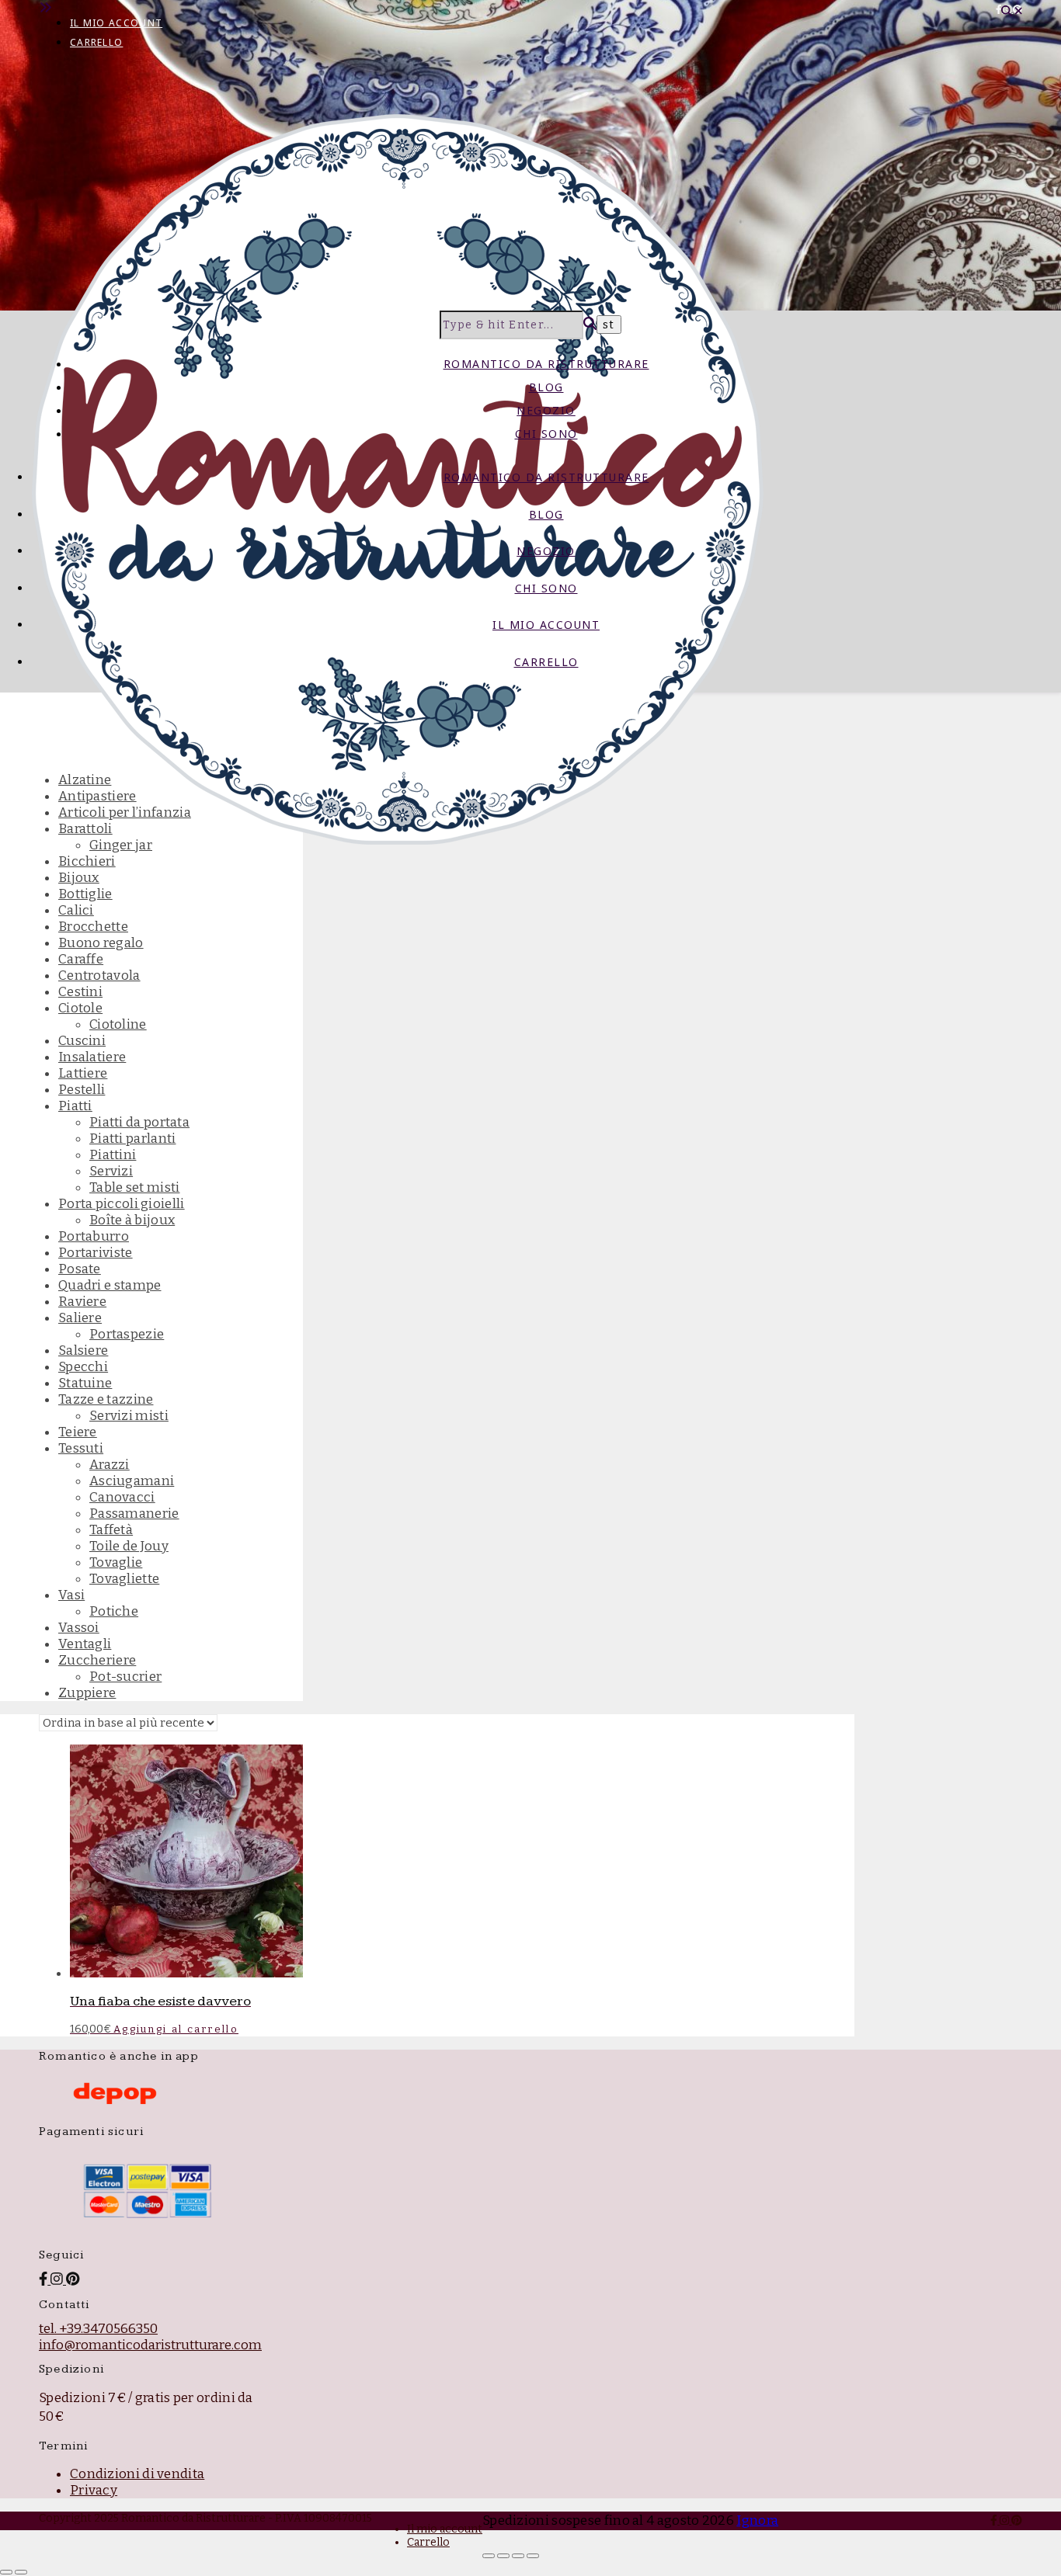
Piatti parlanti (133, 1139)
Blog (546, 387)
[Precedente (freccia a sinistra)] (6, 2572)
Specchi (83, 1367)
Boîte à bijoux (132, 1220)
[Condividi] (518, 2556)
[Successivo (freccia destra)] (21, 2572)
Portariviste (96, 1253)
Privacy (94, 2490)
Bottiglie (85, 894)
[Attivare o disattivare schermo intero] (503, 2556)
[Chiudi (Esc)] (533, 2556)
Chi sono (546, 434)
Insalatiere (92, 1057)
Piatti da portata (139, 1122)
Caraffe (81, 959)
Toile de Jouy (129, 1546)
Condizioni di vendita (137, 2474)
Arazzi (110, 1465)
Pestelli (82, 1090)
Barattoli (85, 829)
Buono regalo (101, 943)
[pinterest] (1017, 2520)
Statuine (85, 1383)
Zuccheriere (97, 1660)
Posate (80, 1269)
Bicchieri (87, 861)
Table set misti (135, 1187)
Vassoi (79, 1628)
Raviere (82, 1302)
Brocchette (93, 927)
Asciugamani (132, 1481)
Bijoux (79, 878)
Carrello (96, 42)
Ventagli (85, 1644)
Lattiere (83, 1073)
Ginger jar (121, 845)
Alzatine (85, 780)
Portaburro (94, 1236)
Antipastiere (97, 796)
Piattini (113, 1155)
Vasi (71, 1595)
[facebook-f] (1000, 9)
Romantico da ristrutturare (546, 364)
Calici (76, 910)
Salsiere (83, 1350)
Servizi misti (129, 1416)
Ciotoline (118, 1024)
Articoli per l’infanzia (125, 812)
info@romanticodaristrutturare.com (150, 2345)
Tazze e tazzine (106, 1399)
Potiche (114, 1611)
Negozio (546, 410)
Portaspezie (127, 1334)
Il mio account (116, 23)
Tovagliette (124, 1579)
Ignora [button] (757, 2520)
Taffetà (111, 1530)
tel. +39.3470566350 (98, 2329)
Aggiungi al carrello (176, 2029)
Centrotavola (99, 976)
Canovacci (122, 1497)
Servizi (111, 1171)
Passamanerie (134, 1514)
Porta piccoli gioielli (122, 1204)
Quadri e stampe (110, 1285)
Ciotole (80, 1008)
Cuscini (82, 1041)
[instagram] (1005, 2520)
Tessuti (81, 1448)
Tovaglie (116, 1562)
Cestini (80, 992)
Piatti (75, 1106)
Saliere (80, 1318)
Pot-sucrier (125, 1677)
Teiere (78, 1432)
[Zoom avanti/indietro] (489, 2556)
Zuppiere (87, 1693)
